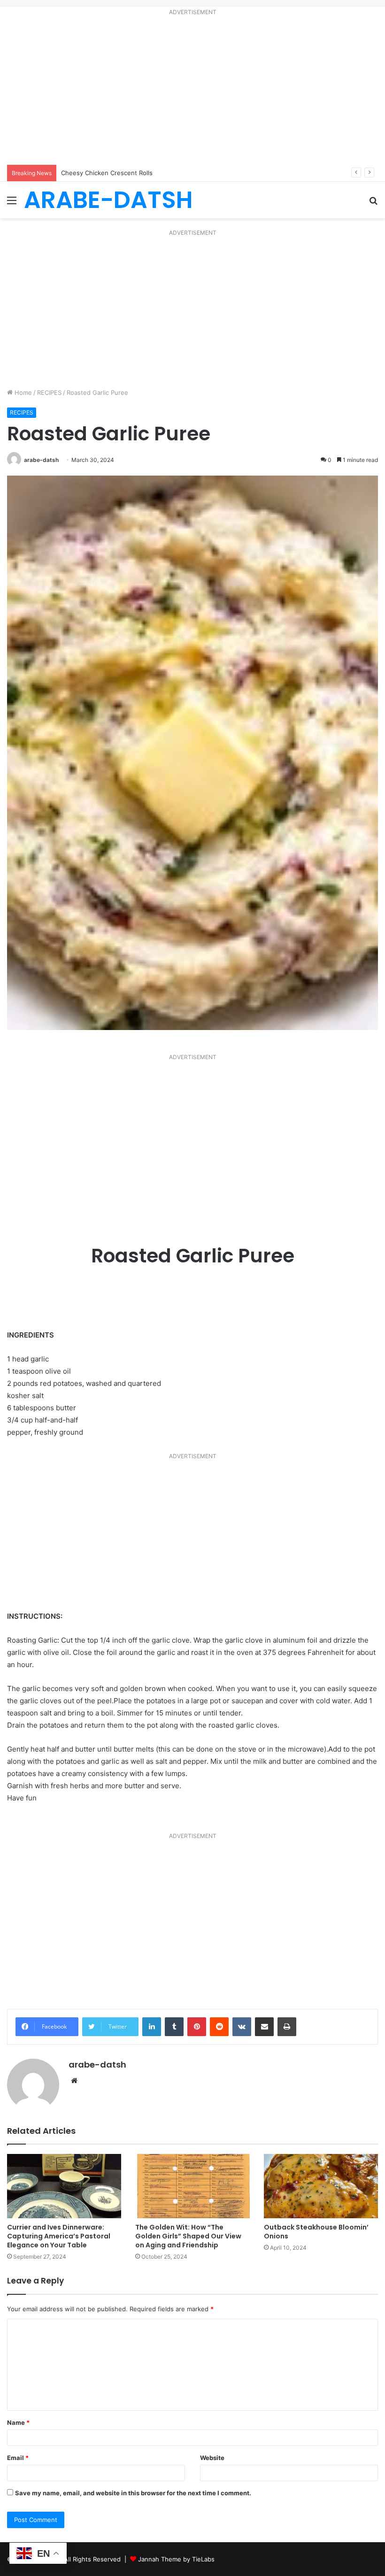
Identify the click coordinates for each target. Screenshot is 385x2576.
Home (22, 392)
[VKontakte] (242, 2027)
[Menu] (12, 204)
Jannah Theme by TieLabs (176, 2559)
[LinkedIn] (152, 2027)
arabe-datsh (41, 460)
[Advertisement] (192, 92)
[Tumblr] (174, 2027)
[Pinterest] (197, 2027)
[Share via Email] (264, 2027)
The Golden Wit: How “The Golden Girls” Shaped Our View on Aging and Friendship (188, 2236)
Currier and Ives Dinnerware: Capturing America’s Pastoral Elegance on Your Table (59, 2236)
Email (18, 2458)
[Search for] (373, 204)
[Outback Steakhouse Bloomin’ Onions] (321, 2186)
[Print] (287, 2027)
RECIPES (49, 392)
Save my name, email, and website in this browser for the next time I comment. (133, 2493)
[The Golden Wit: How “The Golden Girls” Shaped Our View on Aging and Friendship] (192, 2186)
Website (212, 2458)
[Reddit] (219, 2027)
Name (18, 2422)
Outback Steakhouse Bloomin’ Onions (316, 2232)
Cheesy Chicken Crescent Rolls (107, 173)
